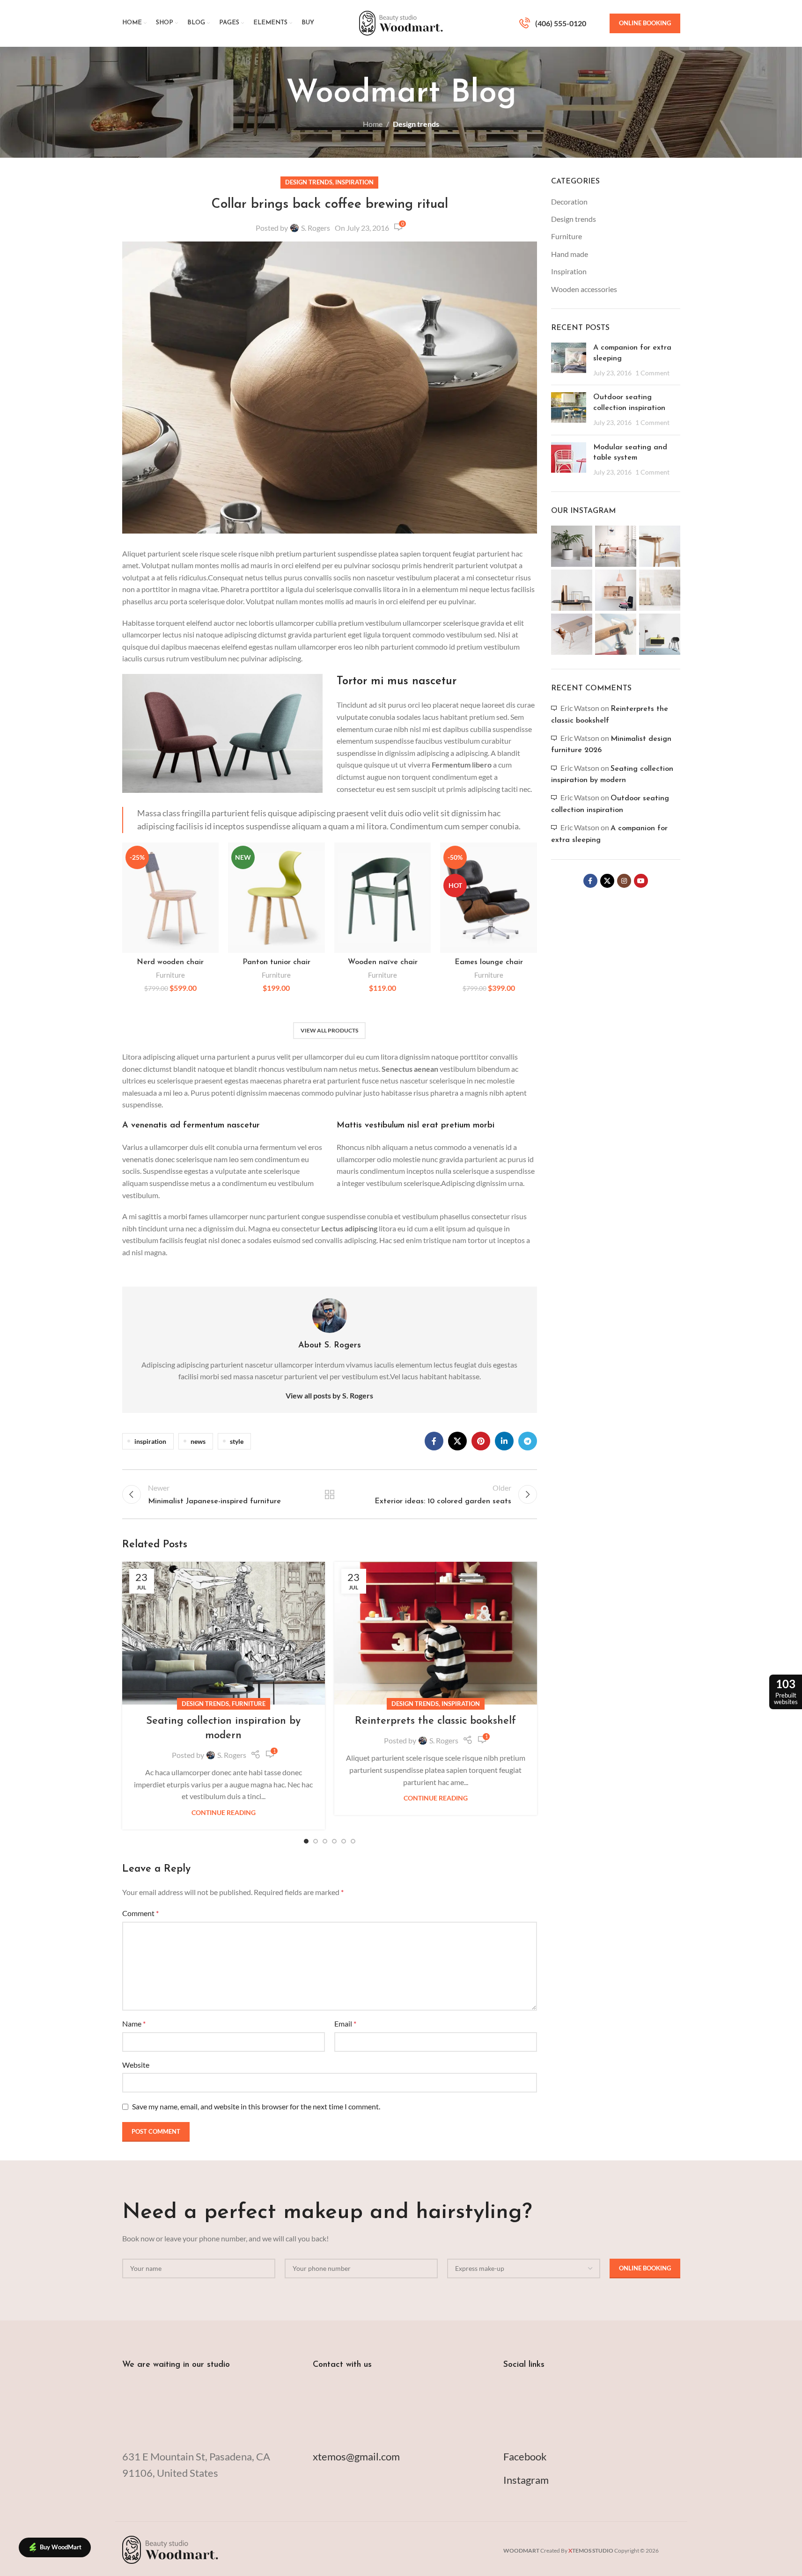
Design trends (416, 124)
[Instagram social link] (624, 881)
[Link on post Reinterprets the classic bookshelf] (436, 1633)
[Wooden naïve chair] (383, 898)
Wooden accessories (584, 289)
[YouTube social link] (641, 881)
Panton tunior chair (276, 962)
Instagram (526, 2480)
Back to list (330, 1494)
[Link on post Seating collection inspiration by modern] (224, 1633)
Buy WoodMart (61, 2547)
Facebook (525, 2456)
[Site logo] (401, 22)
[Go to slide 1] (306, 1841)
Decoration (569, 201)
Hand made (570, 254)
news (198, 1441)
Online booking (645, 23)
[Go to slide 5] (344, 1841)
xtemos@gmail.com (356, 2456)
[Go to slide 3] (325, 1841)
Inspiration (354, 182)
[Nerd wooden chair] (171, 898)
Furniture (170, 975)
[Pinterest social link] (481, 1441)
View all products (329, 1030)
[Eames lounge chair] (489, 898)
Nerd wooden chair (170, 962)
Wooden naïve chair (383, 962)
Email (345, 2023)
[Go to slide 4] (334, 1841)
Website (136, 2065)
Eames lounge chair (489, 962)
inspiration (150, 1441)
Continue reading (224, 1812)
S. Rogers (316, 228)
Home (373, 124)
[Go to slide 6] (353, 1841)
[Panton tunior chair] (276, 898)
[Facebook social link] (434, 1441)
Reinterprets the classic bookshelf (435, 1721)
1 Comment (652, 373)
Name (134, 2023)
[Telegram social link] (528, 1441)
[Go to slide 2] (316, 1841)
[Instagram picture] (572, 546)
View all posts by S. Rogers (329, 1395)
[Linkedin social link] (504, 1441)
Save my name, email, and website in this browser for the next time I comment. (256, 2106)
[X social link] (457, 1441)
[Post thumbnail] (569, 360)
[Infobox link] (553, 23)
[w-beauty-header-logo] (170, 2549)
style (237, 1441)
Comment (140, 1913)
